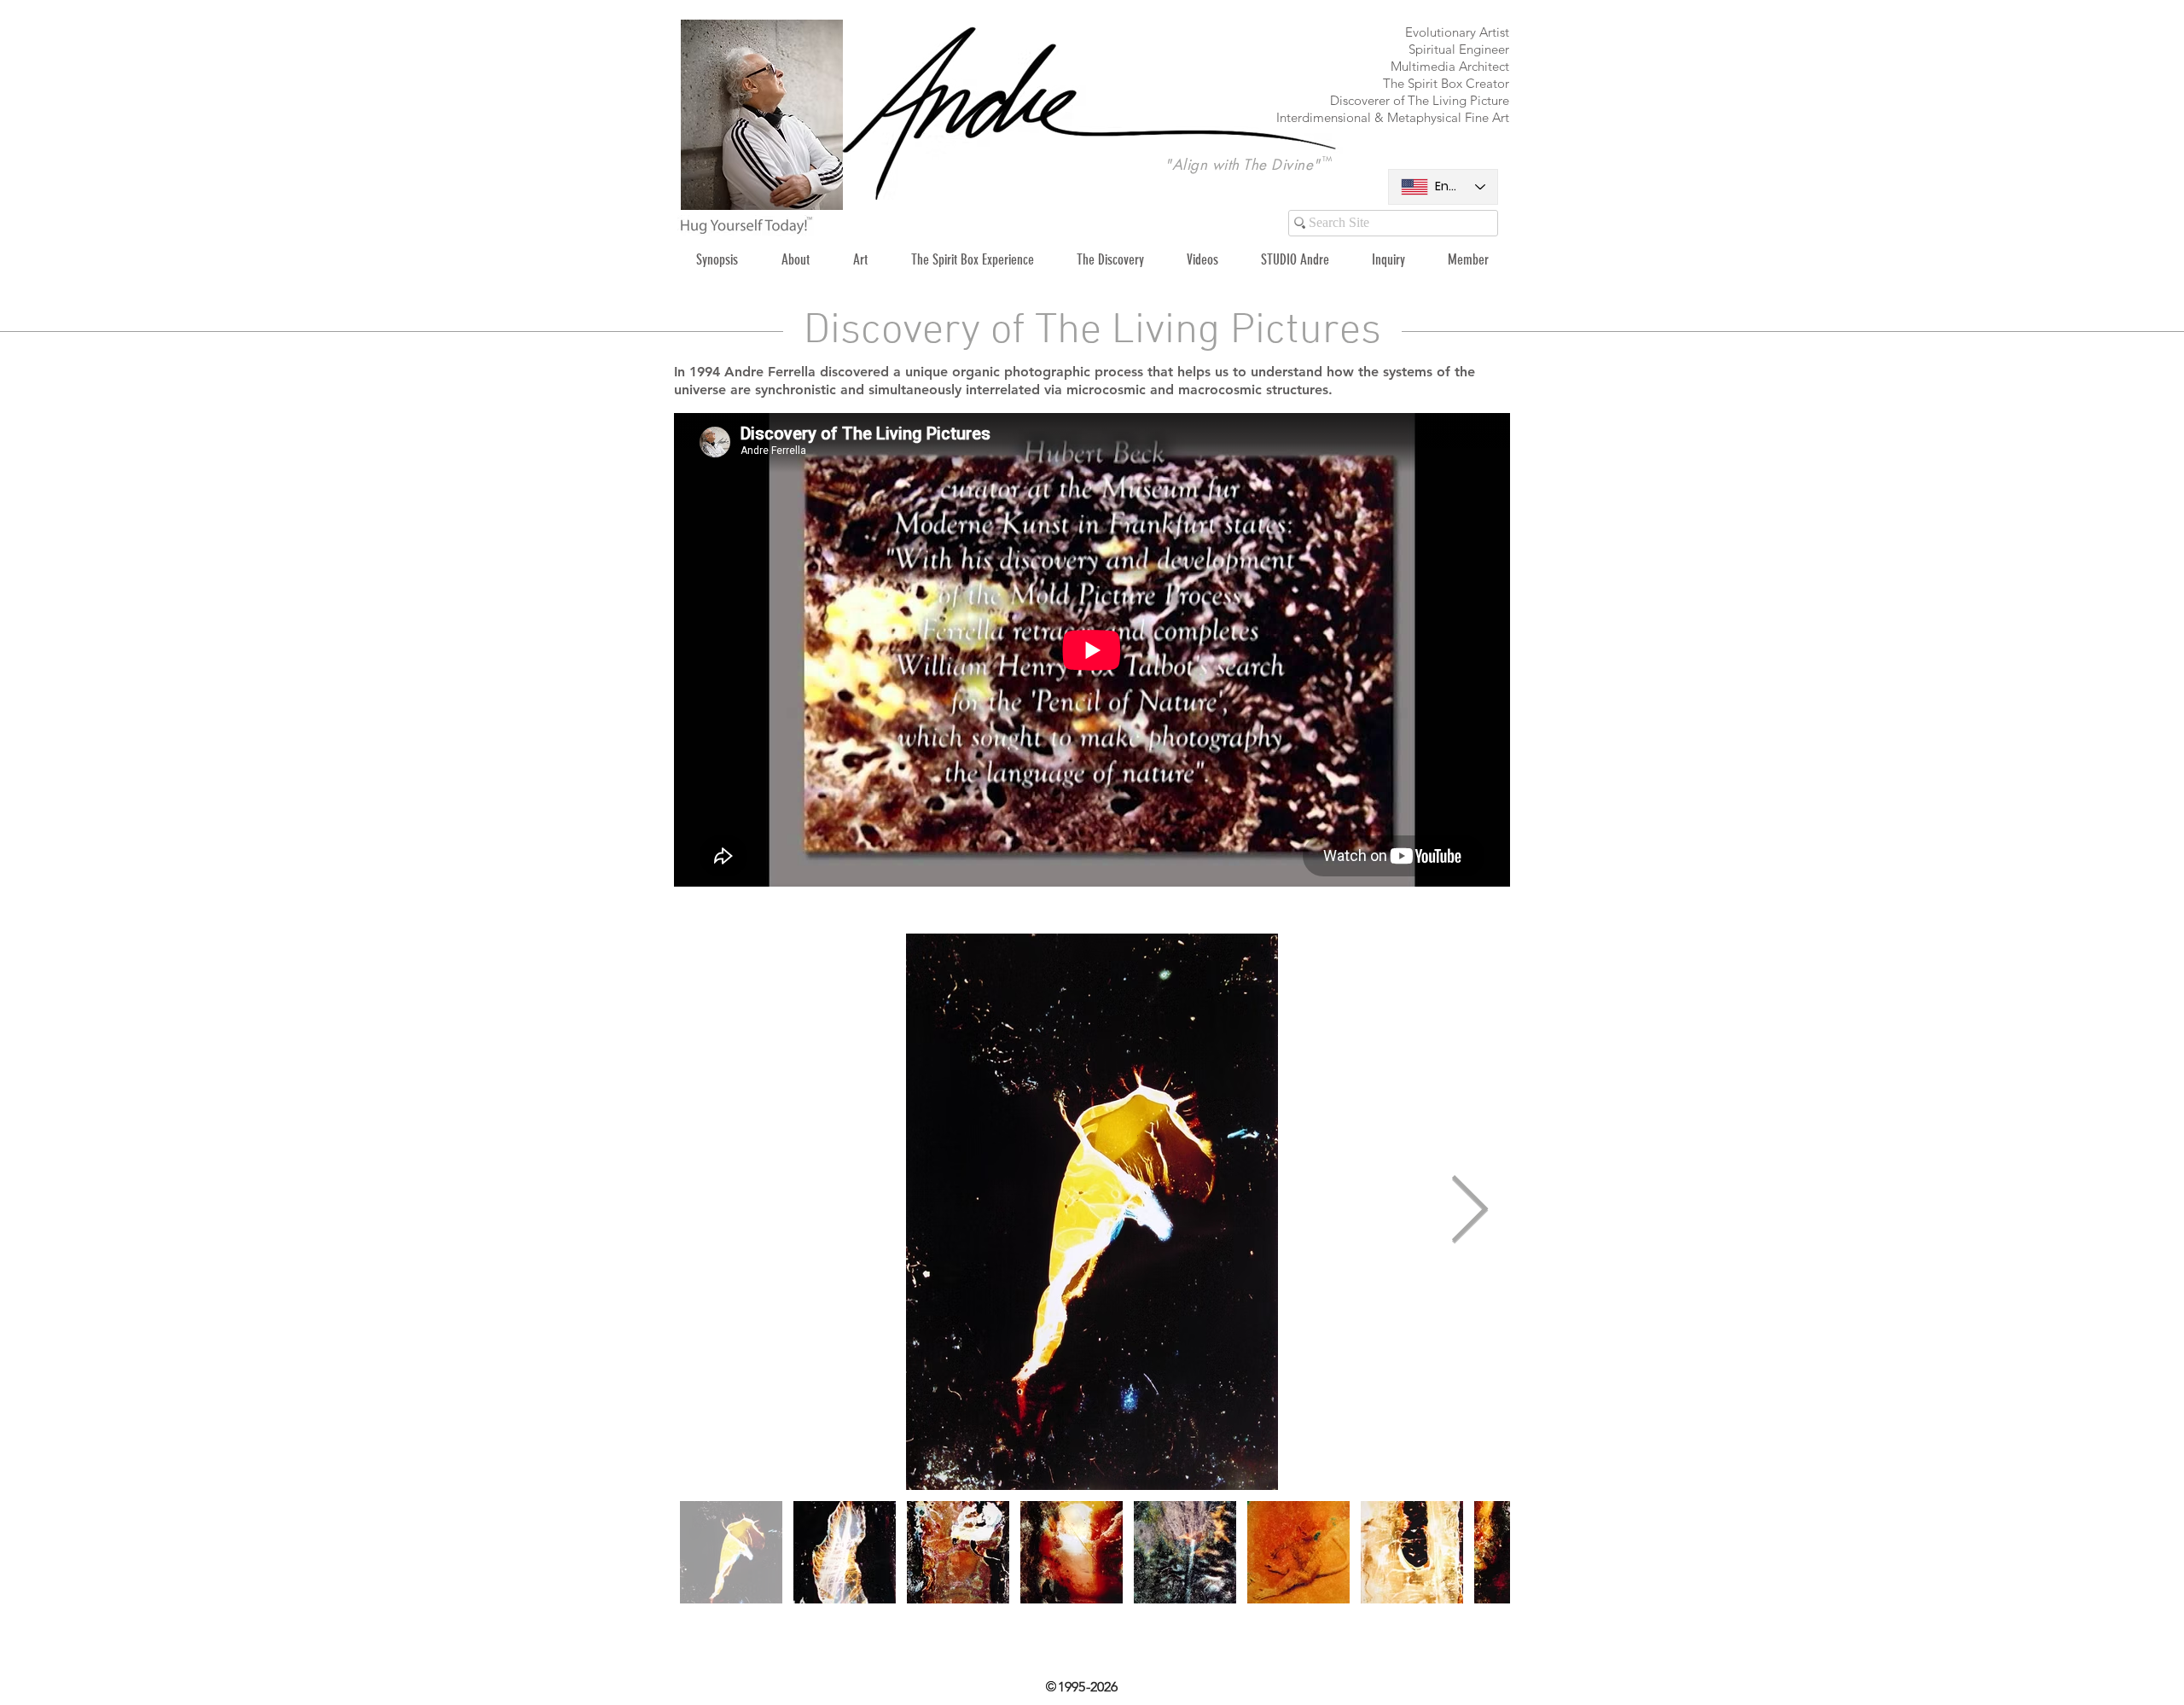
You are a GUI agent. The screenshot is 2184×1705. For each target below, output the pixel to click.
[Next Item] (1469, 1211)
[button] (860, 260)
